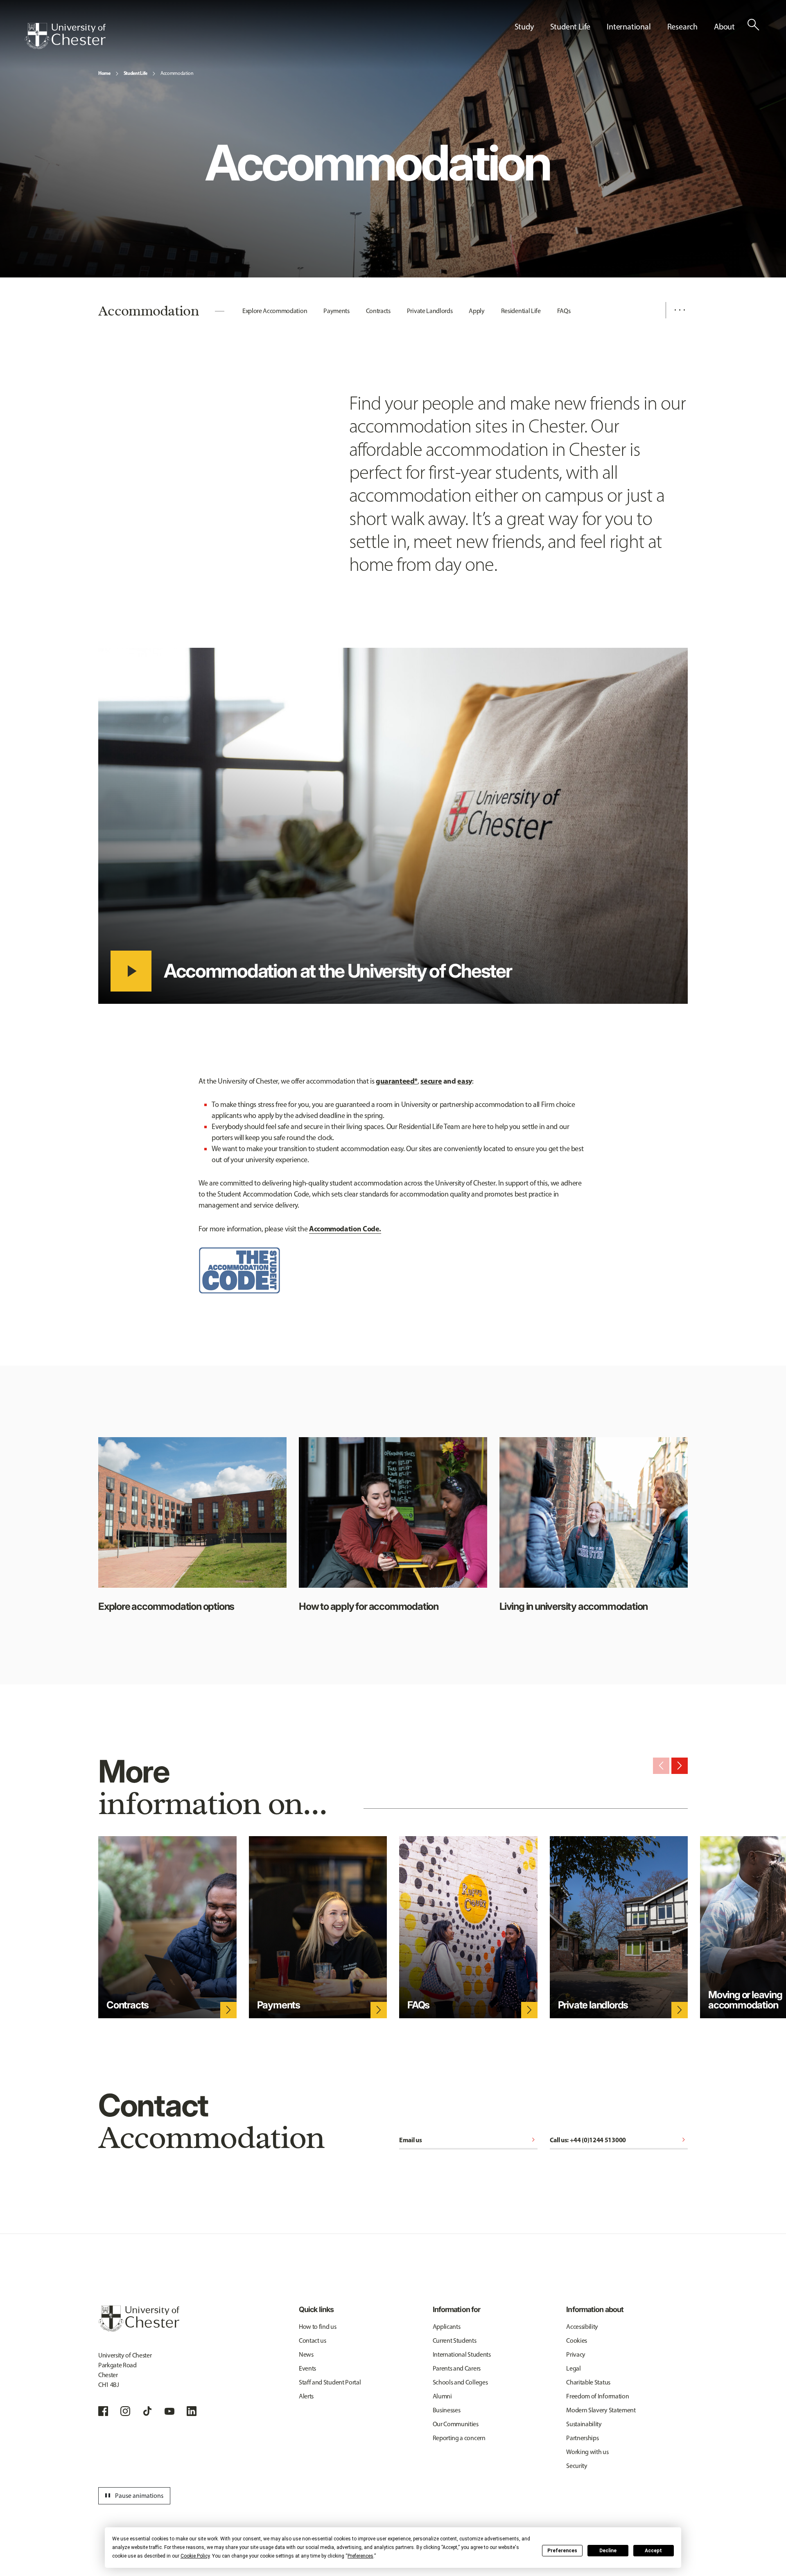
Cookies (577, 2340)
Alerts (306, 2396)
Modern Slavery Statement (601, 2410)
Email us (468, 2140)
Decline (608, 2551)
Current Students (455, 2340)
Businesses (447, 2410)
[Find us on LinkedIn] (192, 2411)
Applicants (447, 2327)
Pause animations (133, 2496)
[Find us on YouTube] (169, 2411)
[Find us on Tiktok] (147, 2411)
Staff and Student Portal (330, 2382)
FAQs (564, 311)
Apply (477, 311)
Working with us (587, 2452)
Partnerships (582, 2438)
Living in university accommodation (574, 1606)
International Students (462, 2354)
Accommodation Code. (345, 1229)
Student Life (136, 73)
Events (307, 2368)
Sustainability (584, 2424)
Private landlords (593, 2005)
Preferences (562, 2551)
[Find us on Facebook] (103, 2411)
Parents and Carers (457, 2368)
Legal (573, 2368)
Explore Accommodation (275, 311)
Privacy (576, 2354)
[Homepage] (65, 36)
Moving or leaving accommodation (745, 2000)
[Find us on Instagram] (125, 2411)
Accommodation (177, 73)
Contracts (378, 311)
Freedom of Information (597, 2396)
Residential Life (521, 311)
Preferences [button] (360, 2556)
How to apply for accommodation (369, 1606)
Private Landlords (430, 311)
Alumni (442, 2396)
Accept (653, 2551)
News (306, 2354)
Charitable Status (588, 2382)
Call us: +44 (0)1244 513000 (619, 2140)
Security (577, 2466)
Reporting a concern (459, 2438)
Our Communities (456, 2424)
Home (104, 73)
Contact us (313, 2340)
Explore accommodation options (166, 1606)
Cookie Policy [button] (195, 2556)
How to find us (318, 2327)
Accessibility (582, 2327)
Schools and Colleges (460, 2382)
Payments (336, 311)
